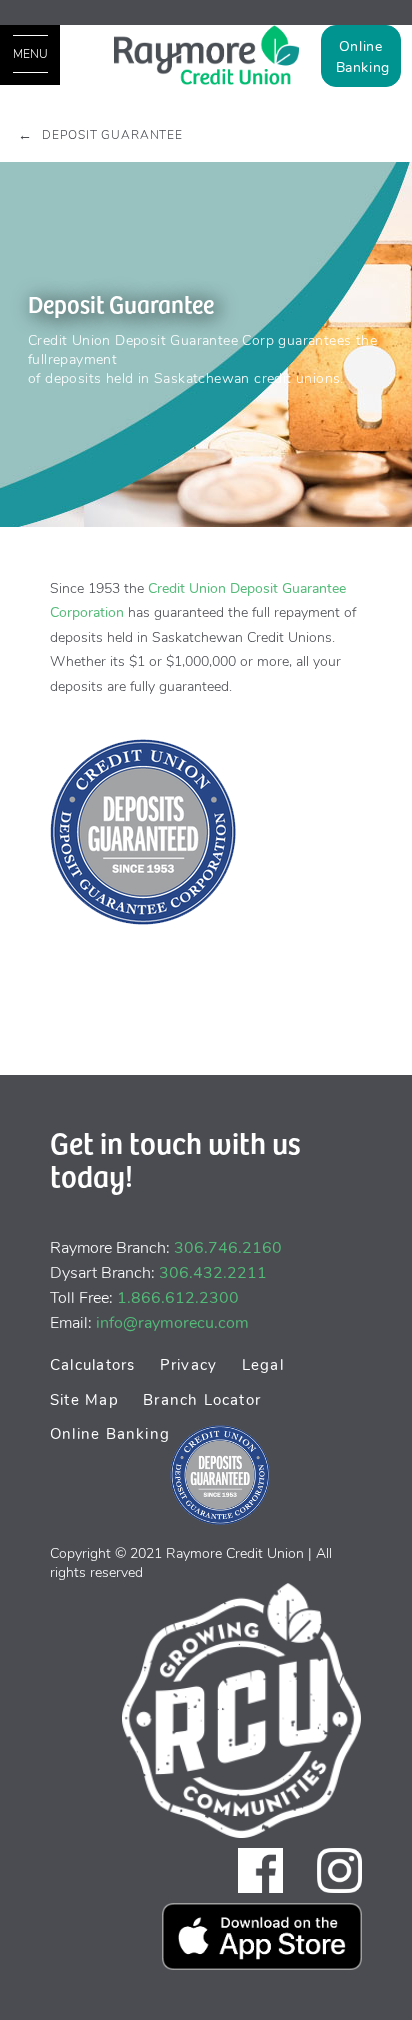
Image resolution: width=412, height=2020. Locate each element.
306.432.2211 (213, 1273)
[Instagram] (339, 1869)
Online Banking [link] (363, 57)
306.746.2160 (228, 1248)
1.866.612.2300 (178, 1298)
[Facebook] (260, 1869)
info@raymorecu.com (172, 1323)
